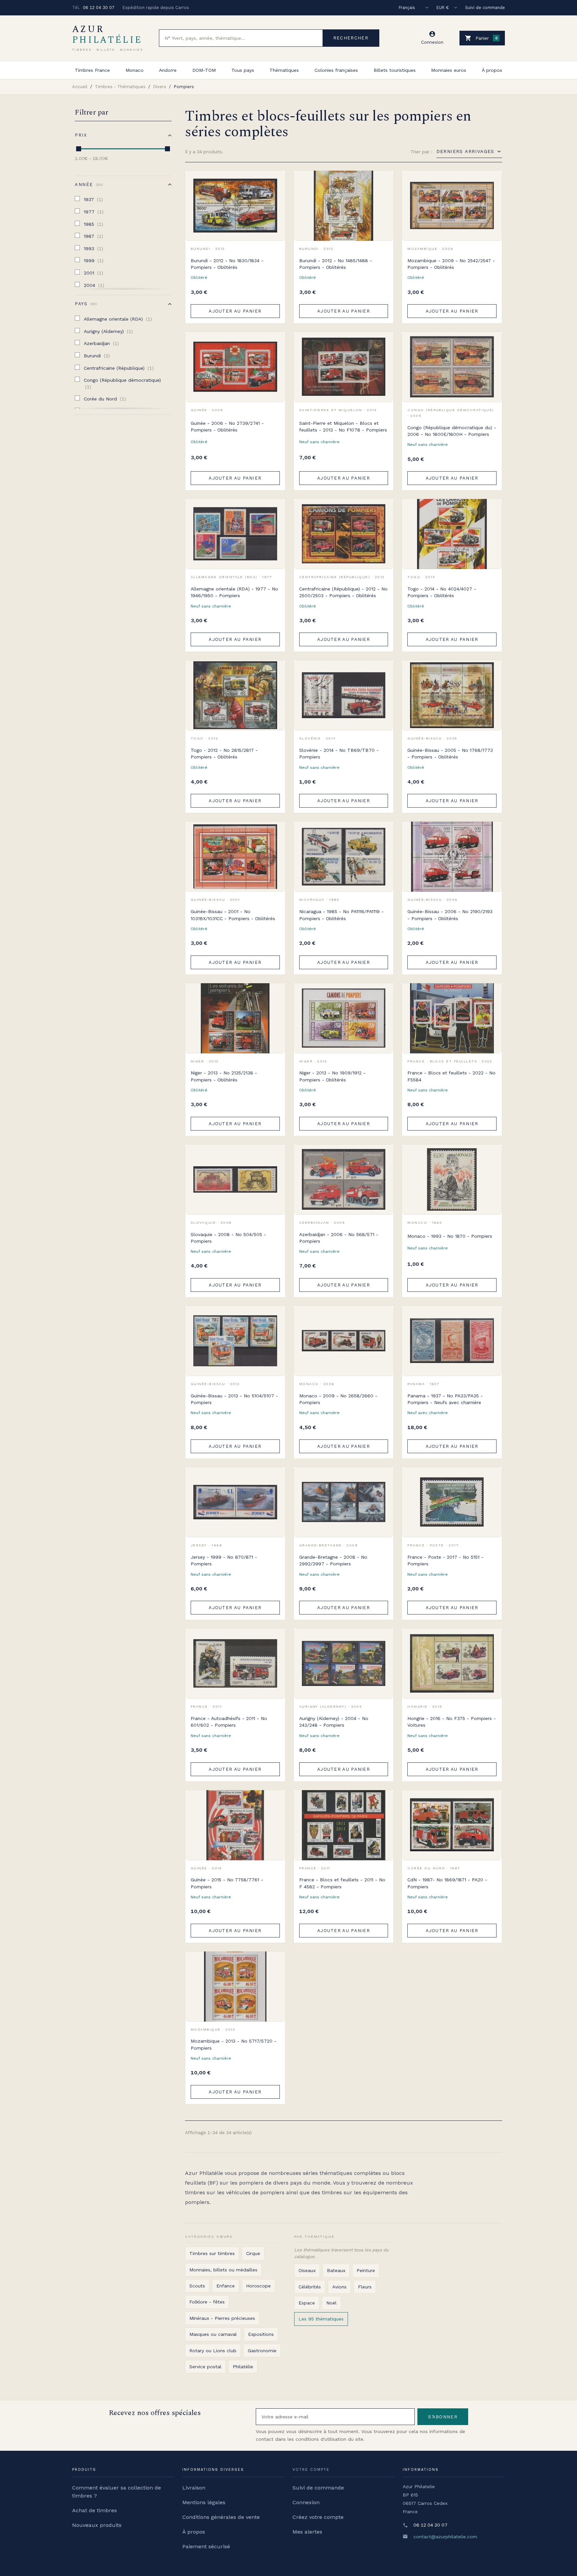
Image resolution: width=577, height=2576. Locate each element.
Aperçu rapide (275, 196)
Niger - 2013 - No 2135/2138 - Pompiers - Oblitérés (224, 1076)
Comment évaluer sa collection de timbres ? (117, 2492)
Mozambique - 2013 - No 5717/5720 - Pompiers (234, 2044)
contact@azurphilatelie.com (445, 2537)
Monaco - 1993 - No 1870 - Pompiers (450, 1236)
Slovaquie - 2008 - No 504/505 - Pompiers (228, 1238)
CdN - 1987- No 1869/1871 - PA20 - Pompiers (447, 1883)
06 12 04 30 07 (99, 8)
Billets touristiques (395, 70)
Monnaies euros (449, 70)
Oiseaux (307, 2270)
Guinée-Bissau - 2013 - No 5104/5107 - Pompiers (234, 1399)
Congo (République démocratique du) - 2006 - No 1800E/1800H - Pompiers (452, 431)
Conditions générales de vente (221, 2517)
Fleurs (365, 2287)
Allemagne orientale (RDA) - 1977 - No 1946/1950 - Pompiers (234, 592)
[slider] (79, 149)
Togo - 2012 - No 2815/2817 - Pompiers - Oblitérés (224, 753)
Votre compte (311, 2470)
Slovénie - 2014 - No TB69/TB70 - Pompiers (339, 753)
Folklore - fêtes (207, 2302)
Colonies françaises (336, 70)
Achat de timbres (94, 2510)
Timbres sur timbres (212, 2253)
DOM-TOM (204, 70)
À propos (492, 70)
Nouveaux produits (97, 2525)
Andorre (168, 70)
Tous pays (243, 70)
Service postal (205, 2367)
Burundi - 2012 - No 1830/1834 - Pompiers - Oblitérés (227, 264)
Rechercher (351, 38)
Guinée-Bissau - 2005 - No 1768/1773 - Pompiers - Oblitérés (450, 753)
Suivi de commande (485, 8)
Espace (307, 2303)
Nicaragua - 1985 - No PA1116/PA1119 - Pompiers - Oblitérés (341, 915)
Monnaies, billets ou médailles (223, 2270)
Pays (85, 304)
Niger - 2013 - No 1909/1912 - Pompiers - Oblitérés (332, 1076)
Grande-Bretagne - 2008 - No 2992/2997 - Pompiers (333, 1560)
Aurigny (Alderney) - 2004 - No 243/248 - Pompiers (334, 1722)
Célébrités (310, 2287)
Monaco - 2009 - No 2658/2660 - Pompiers (338, 1399)
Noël (331, 2303)
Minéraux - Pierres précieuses (222, 2318)
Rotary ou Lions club (213, 2351)
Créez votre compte (318, 2517)
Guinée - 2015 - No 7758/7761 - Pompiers (227, 1883)
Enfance (226, 2286)
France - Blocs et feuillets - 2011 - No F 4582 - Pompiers (342, 1883)
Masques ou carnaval (213, 2334)
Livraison (194, 2488)
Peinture (366, 2270)
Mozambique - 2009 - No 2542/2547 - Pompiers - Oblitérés (451, 264)
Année (88, 185)
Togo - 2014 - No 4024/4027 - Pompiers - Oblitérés (442, 592)
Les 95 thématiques (321, 2319)
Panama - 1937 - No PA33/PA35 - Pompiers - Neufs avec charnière (445, 1399)
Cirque (253, 2253)
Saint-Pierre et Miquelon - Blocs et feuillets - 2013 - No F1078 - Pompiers (343, 426)
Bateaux (336, 2270)
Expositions (261, 2334)
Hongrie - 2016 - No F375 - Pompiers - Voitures (452, 1722)
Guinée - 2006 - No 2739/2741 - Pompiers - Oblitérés (227, 426)
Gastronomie (262, 2351)
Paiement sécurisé (206, 2546)
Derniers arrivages (465, 151)
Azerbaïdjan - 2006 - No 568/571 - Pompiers (339, 1238)
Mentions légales (204, 2502)
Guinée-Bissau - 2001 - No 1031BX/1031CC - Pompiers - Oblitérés (233, 915)
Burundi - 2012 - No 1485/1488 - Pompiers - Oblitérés (336, 264)
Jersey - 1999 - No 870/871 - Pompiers (224, 1560)
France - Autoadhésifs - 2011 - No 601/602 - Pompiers (229, 1722)
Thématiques (284, 70)
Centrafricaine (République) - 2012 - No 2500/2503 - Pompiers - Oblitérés (343, 592)
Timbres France (92, 70)
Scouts (197, 2286)
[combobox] (241, 38)
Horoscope (258, 2286)
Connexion (306, 2502)
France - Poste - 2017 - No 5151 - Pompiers (445, 1560)
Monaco (135, 70)
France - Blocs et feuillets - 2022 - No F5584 (451, 1076)
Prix (81, 135)
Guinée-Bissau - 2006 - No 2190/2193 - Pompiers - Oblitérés (450, 915)
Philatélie (243, 2367)
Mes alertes (307, 2532)
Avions (339, 2287)
